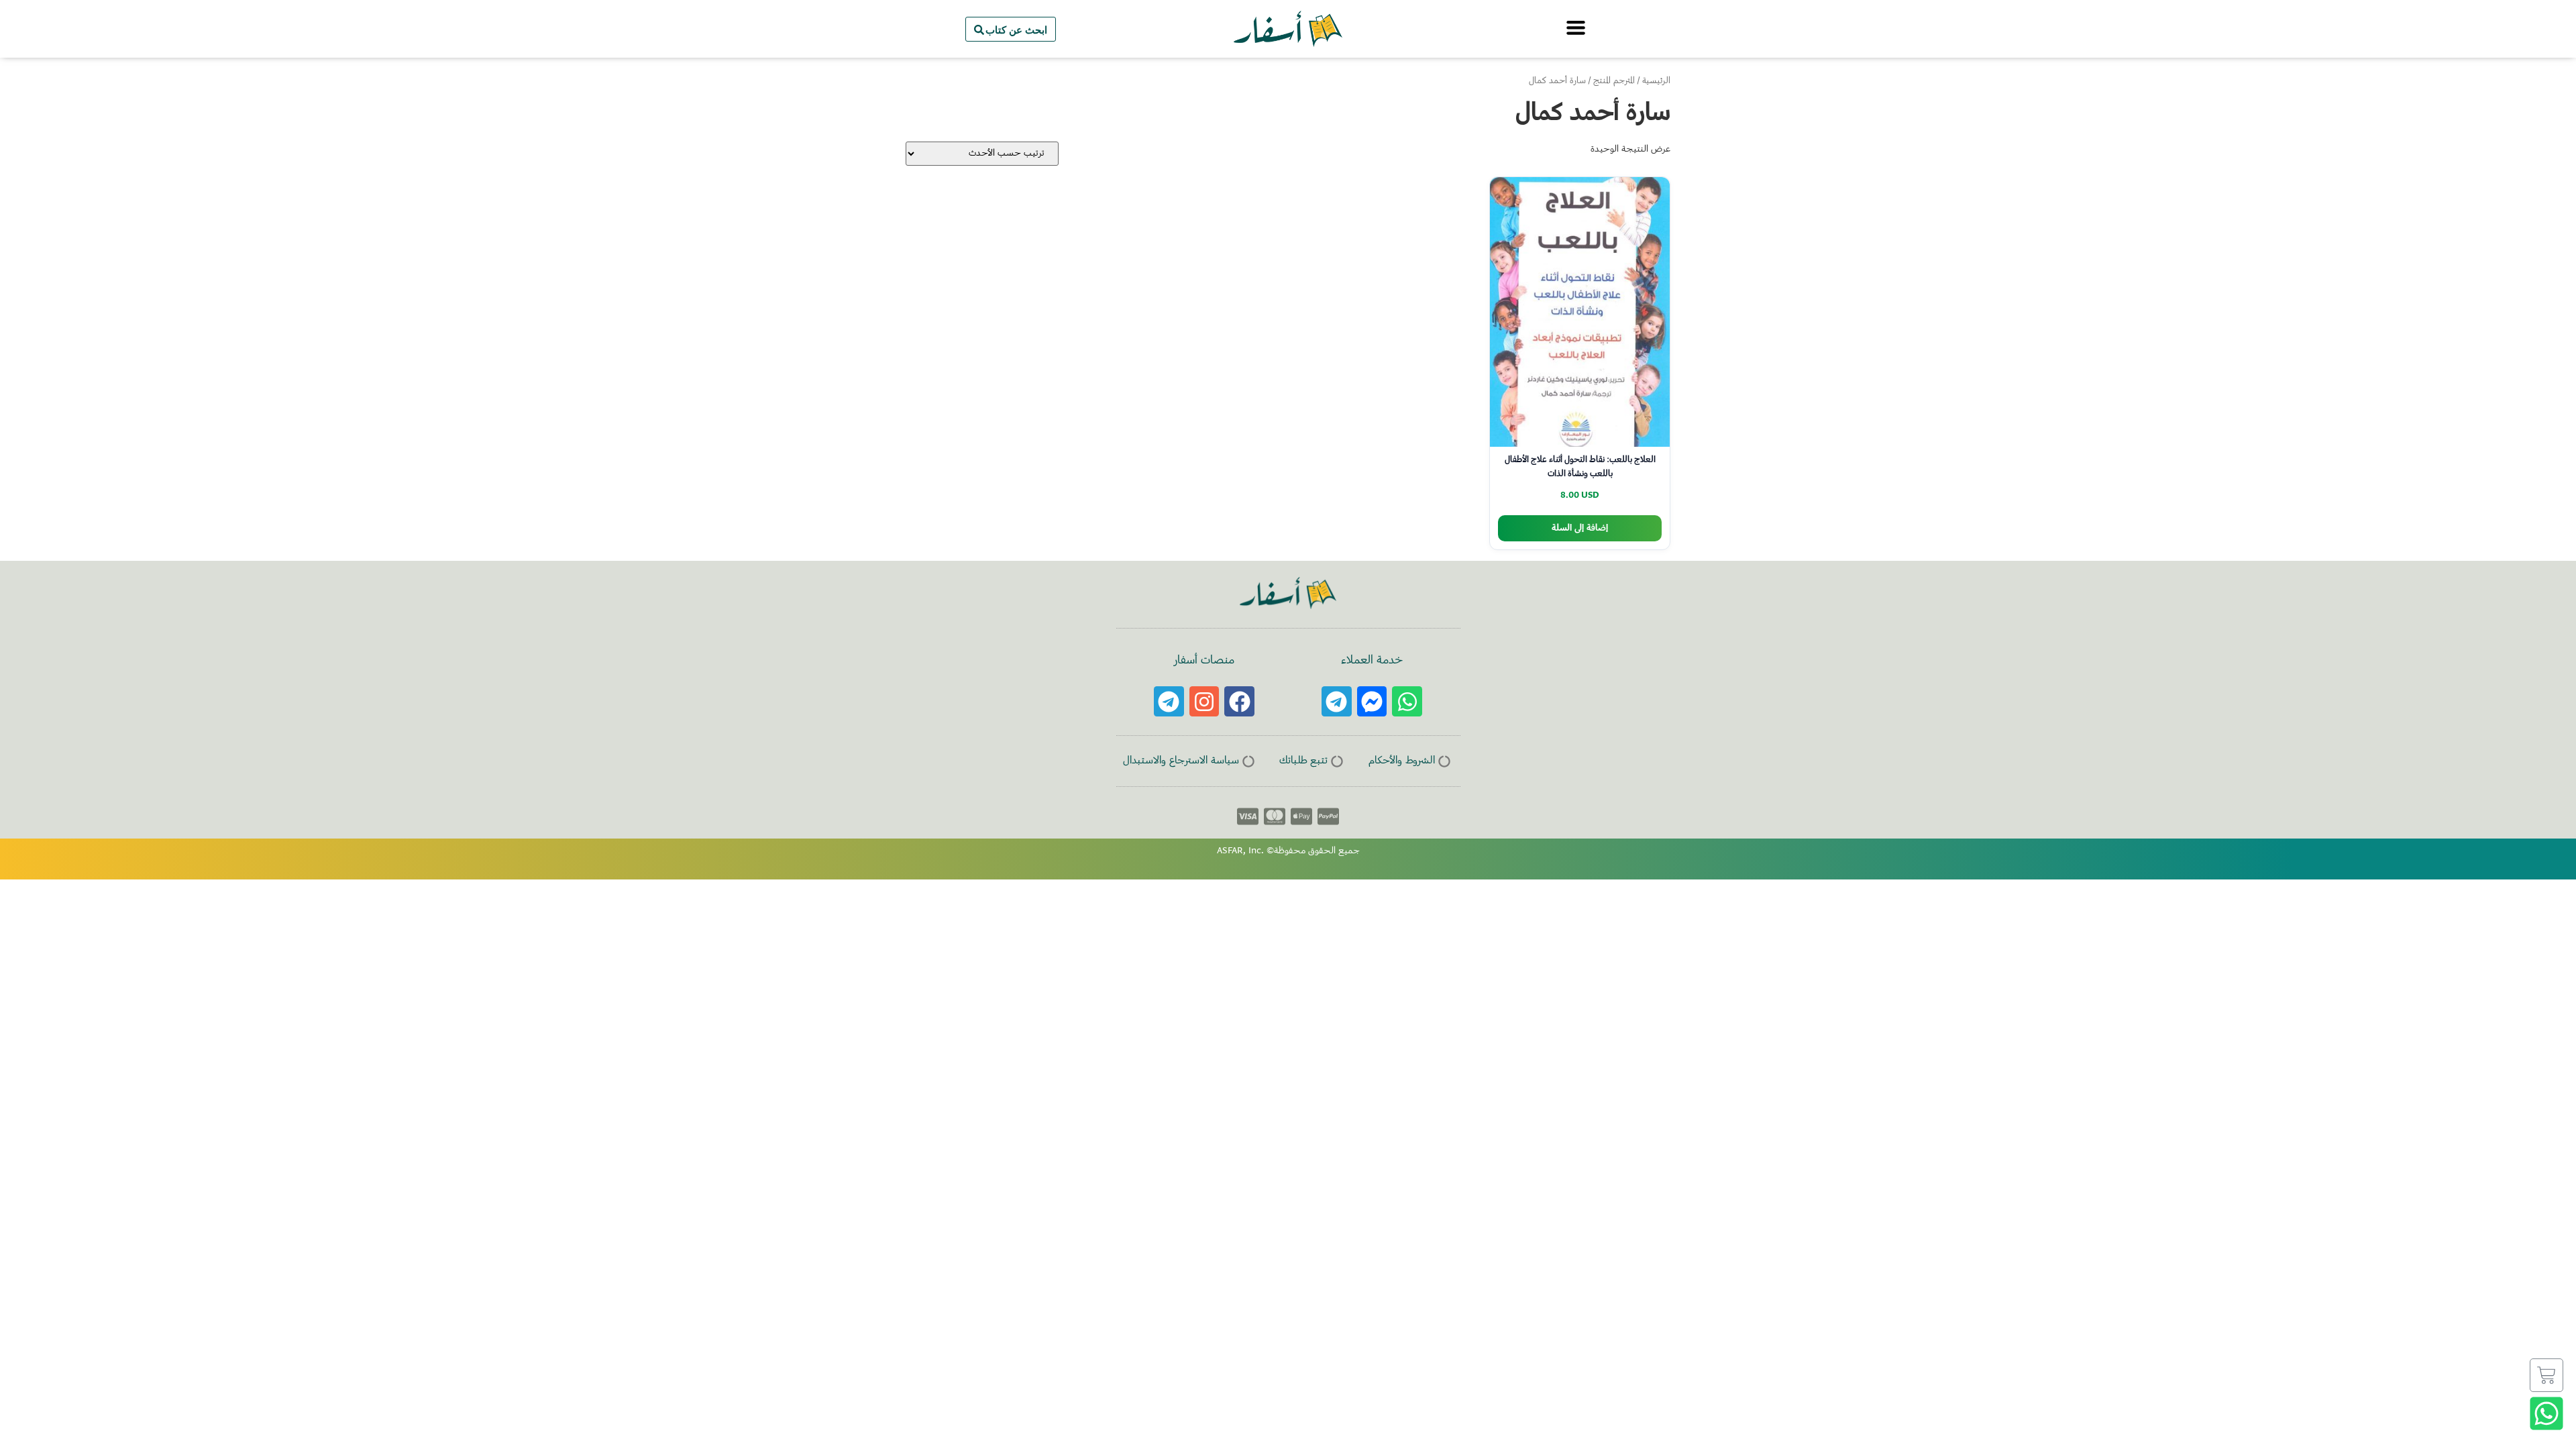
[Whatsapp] (1407, 701)
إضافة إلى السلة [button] (1580, 528)
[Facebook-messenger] (1372, 701)
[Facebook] (1239, 701)
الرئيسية (1656, 81)
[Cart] (2546, 1375)
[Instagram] (1204, 701)
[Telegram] (1337, 701)
